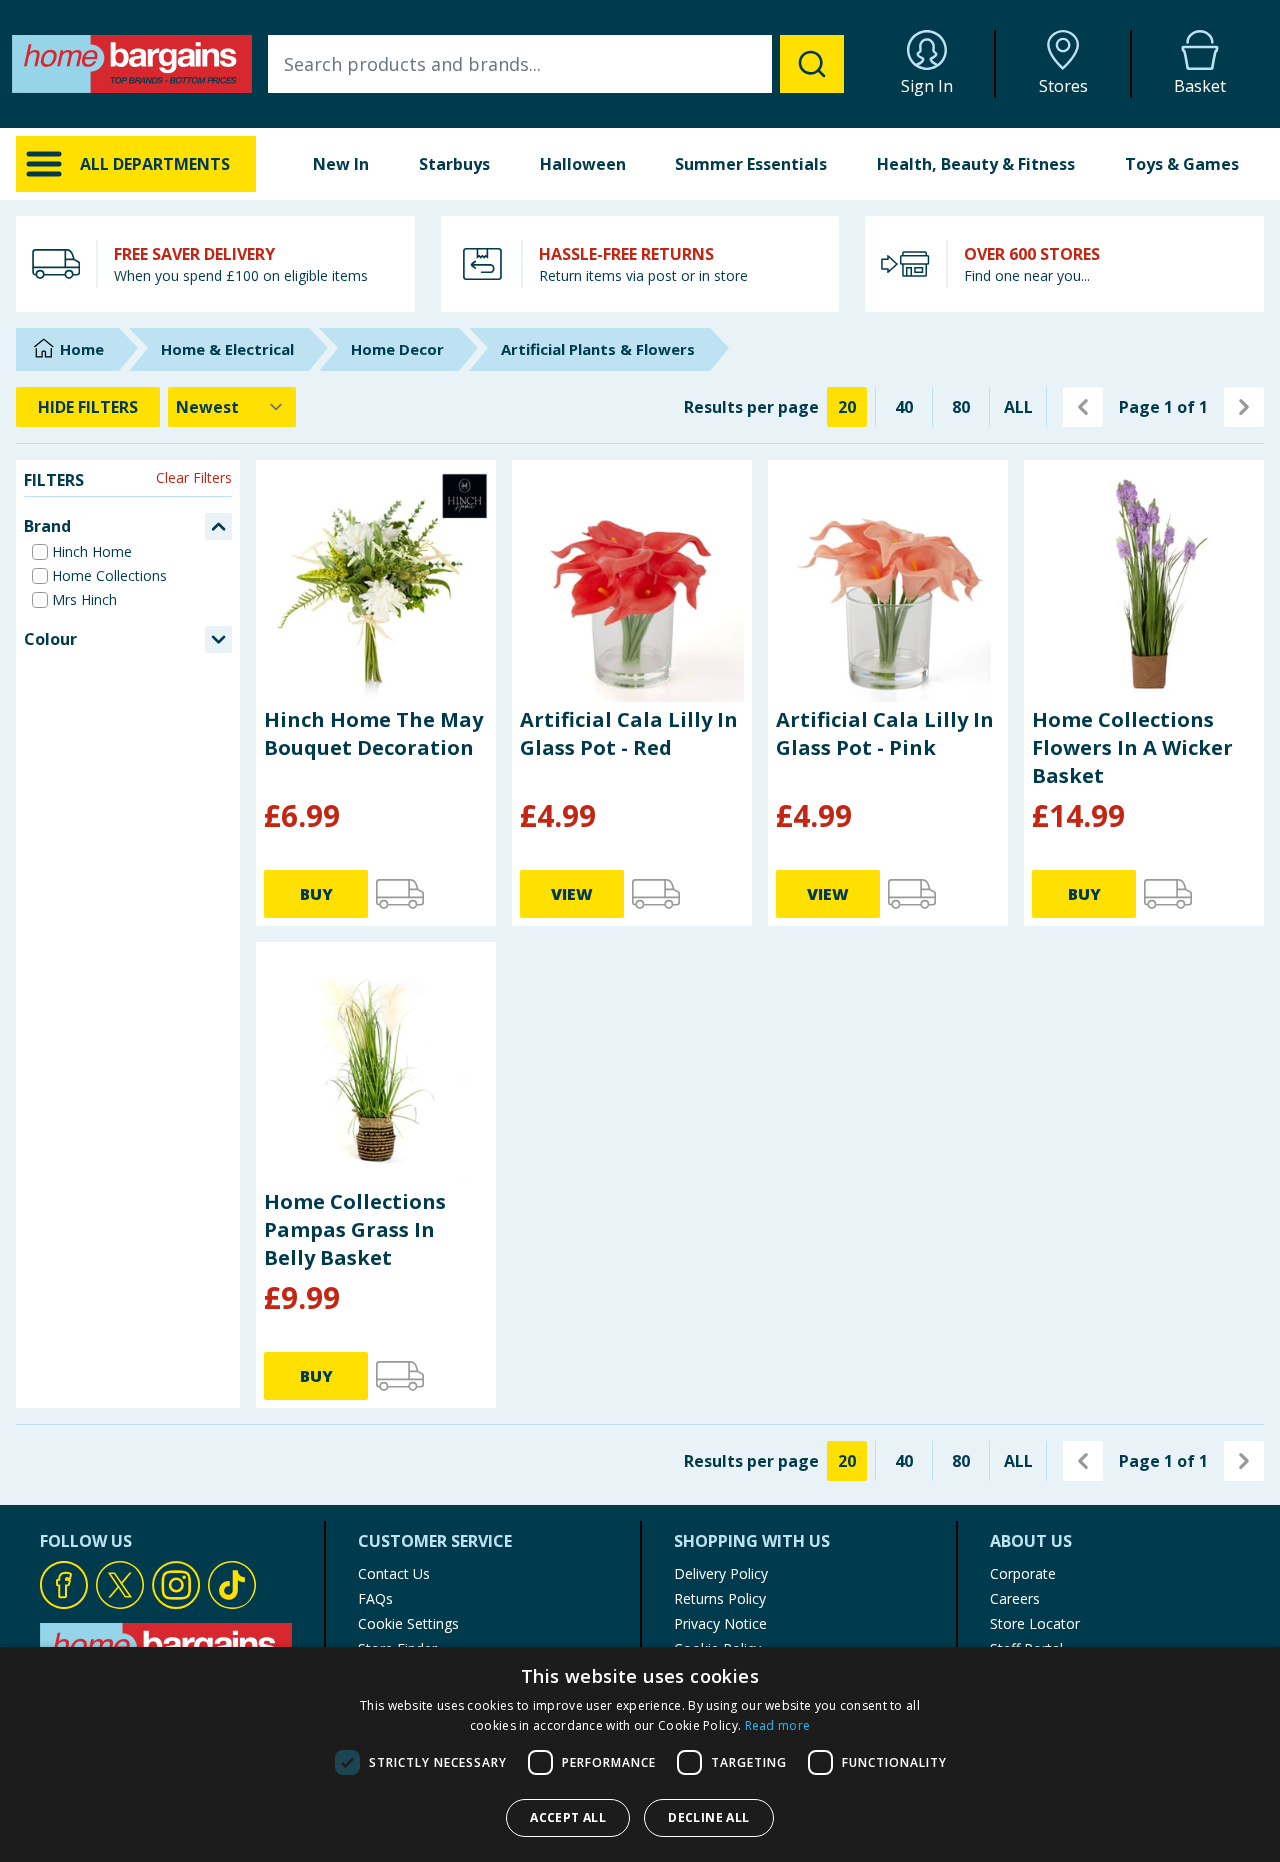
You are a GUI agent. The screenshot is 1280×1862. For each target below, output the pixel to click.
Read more (778, 1725)
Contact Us (394, 1573)
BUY (316, 894)
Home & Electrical (227, 349)
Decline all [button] (708, 1817)
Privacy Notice (720, 1623)
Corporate (1023, 1573)
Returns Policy (720, 1598)
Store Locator (1035, 1623)
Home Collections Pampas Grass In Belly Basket (355, 1229)
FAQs (375, 1598)
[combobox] (556, 64)
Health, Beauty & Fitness (976, 164)
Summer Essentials (751, 164)
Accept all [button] (568, 1817)
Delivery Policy (721, 1573)
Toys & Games (1182, 164)
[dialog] (640, 1754)
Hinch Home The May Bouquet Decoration (373, 733)
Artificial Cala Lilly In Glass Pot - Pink (885, 733)
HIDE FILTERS (88, 407)
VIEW (572, 894)
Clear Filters (194, 477)
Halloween (583, 164)
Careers (1015, 1598)
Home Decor (397, 349)
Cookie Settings (408, 1623)
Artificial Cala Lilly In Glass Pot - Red (629, 733)
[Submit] (812, 64)
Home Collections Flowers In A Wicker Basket (1132, 747)
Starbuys (454, 164)
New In (341, 164)
